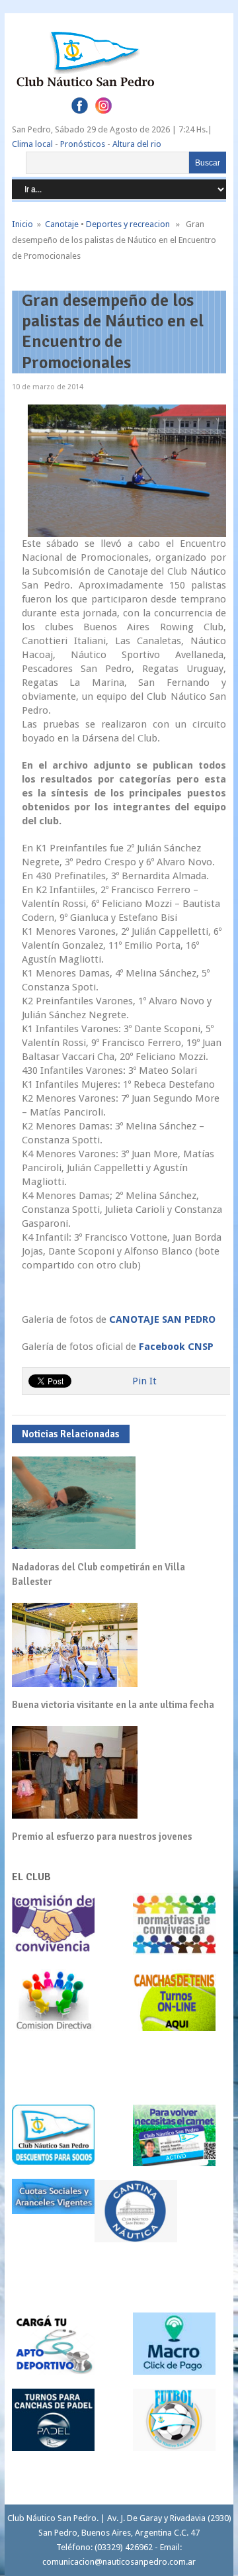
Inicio (22, 224)
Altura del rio (137, 144)
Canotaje (62, 224)
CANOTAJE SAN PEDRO (162, 1319)
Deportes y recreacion (128, 224)
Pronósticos (83, 144)
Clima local (32, 144)
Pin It (144, 1381)
